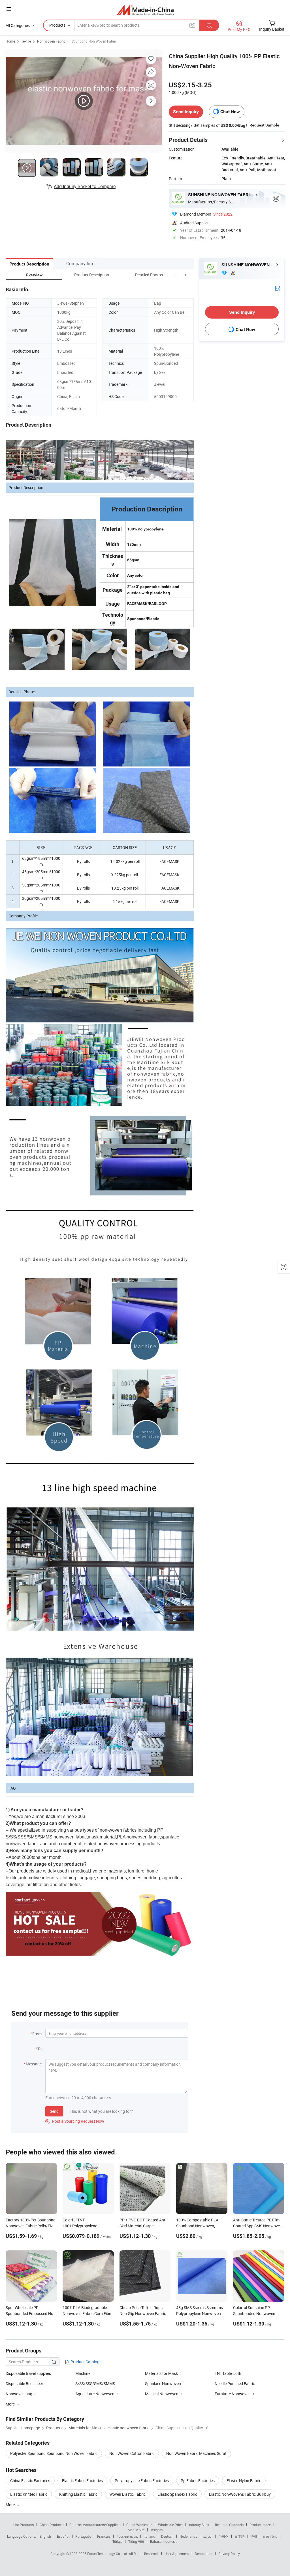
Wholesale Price (170, 2525)
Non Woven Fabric (51, 41)
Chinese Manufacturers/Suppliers (95, 2525)
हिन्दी (254, 2536)
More (11, 2505)
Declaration (204, 2554)
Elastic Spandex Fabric (177, 2494)
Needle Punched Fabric (235, 2384)
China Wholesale (139, 2525)
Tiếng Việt (136, 2541)
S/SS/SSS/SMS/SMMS (95, 2384)
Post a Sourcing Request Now (75, 2121)
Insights (156, 2530)
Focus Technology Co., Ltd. (108, 2554)
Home (10, 41)
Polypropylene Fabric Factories (142, 2481)
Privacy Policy (229, 2554)
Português (83, 2536)
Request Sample (264, 125)
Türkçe (117, 2541)
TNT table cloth (228, 2373)
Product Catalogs (86, 2362)
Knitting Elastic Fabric (78, 2494)
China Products (52, 2525)
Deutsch (167, 2536)
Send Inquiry (186, 112)
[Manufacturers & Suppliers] (145, 10)
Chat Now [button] (230, 112)
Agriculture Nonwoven (95, 2394)
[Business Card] (278, 288)
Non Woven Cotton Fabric (132, 2453)
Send (54, 2111)
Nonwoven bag (19, 2394)
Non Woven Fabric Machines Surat (196, 2453)
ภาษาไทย (270, 2536)
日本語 (240, 2536)
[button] (175, 275)
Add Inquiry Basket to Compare (85, 186)
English (45, 2536)
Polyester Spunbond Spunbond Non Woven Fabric (54, 2453)
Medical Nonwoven (162, 2394)
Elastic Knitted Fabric (29, 2494)
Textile (26, 41)
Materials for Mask (161, 2373)
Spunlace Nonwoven (163, 2384)
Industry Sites (199, 2525)
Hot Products (24, 2525)
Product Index (260, 2525)
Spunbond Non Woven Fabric (94, 41)
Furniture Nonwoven (233, 2394)
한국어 (223, 2536)
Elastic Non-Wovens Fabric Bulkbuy (240, 2494)
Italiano (149, 2536)
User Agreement (177, 2554)
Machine (83, 2373)
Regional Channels (229, 2525)
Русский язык (127, 2536)
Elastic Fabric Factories (82, 2481)
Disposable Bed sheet (24, 2384)
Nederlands (188, 2536)
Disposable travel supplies (28, 2373)
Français (104, 2536)
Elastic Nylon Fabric (244, 2481)
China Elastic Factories (30, 2481)
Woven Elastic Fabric (127, 2494)
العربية (208, 2536)
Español (63, 2536)
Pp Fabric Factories (198, 2481)
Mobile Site (136, 2530)
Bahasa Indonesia (164, 2541)
